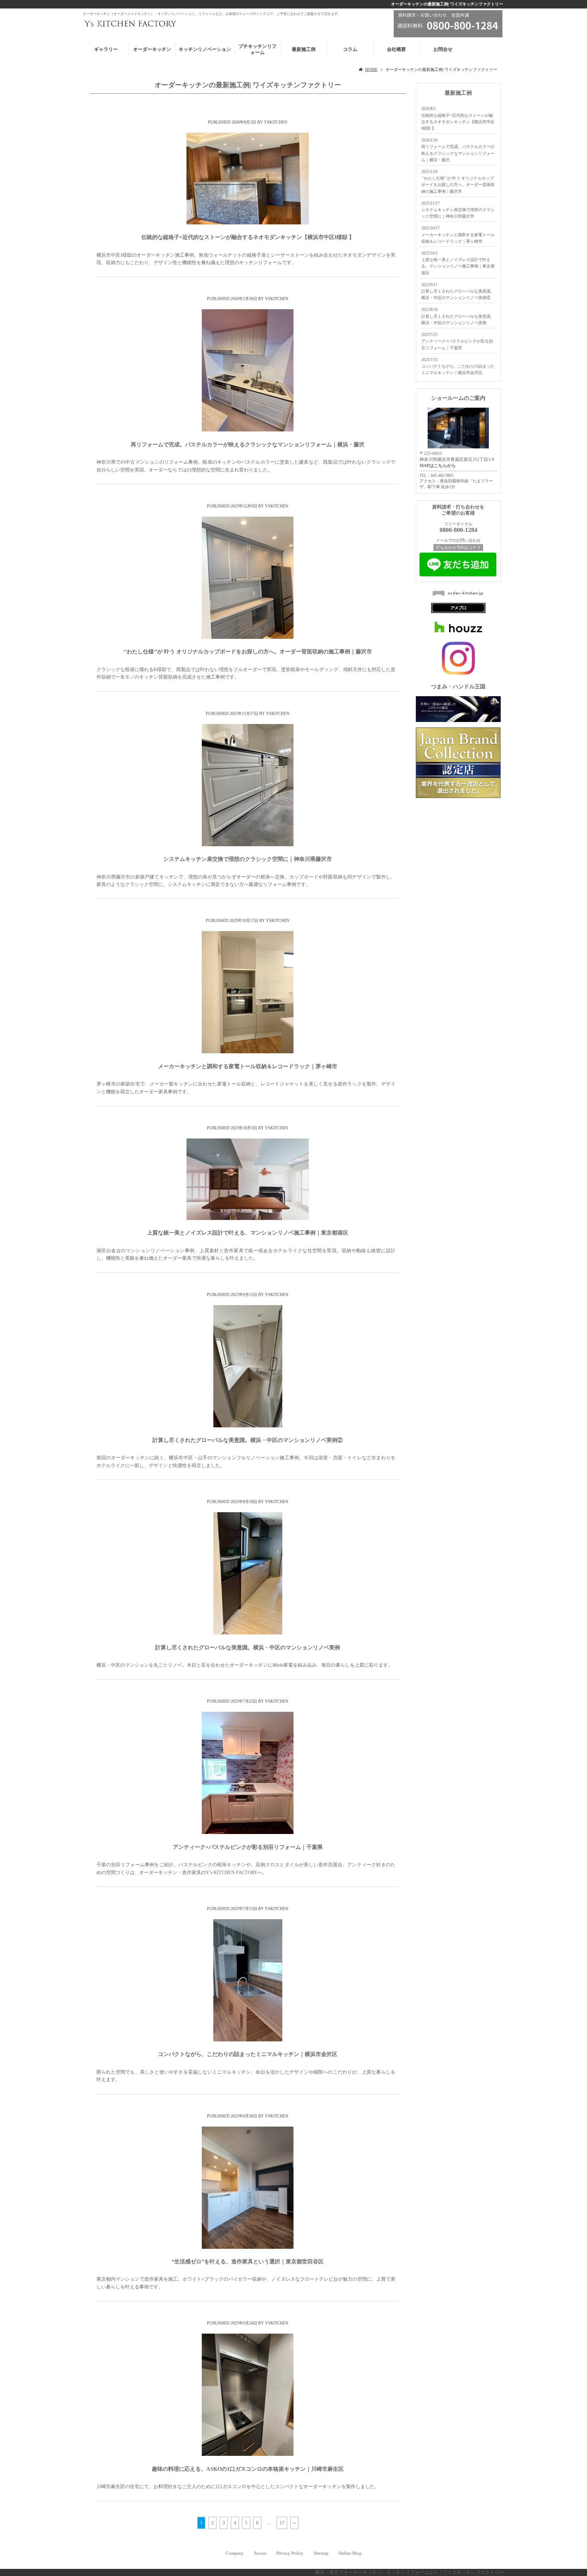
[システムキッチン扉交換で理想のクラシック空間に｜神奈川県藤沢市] (248, 845)
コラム (350, 49)
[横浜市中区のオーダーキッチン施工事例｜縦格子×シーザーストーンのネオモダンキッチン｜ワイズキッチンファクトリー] (248, 223)
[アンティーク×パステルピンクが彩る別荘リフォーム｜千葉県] (248, 1832)
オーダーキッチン (152, 49)
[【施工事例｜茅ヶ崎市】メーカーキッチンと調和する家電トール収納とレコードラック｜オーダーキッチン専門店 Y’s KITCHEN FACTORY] (248, 1052)
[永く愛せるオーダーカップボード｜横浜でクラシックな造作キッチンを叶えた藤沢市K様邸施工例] (248, 637)
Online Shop (350, 2553)
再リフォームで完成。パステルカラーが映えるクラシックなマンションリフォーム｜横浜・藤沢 (248, 444)
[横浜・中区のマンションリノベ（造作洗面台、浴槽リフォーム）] (248, 1426)
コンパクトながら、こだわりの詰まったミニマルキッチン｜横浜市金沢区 (248, 2054)
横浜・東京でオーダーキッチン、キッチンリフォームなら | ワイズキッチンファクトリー (410, 2572)
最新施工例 (304, 49)
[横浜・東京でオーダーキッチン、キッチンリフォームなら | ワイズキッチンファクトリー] (130, 23)
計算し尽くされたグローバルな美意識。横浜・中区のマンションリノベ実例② (248, 1440)
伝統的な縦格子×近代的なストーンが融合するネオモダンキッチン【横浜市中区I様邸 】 (248, 237)
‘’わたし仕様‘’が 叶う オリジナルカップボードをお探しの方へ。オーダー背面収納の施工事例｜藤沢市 (248, 652)
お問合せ (443, 49)
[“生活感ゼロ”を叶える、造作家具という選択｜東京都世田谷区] (248, 2247)
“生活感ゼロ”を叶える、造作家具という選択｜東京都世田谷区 (248, 2262)
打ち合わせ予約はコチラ (458, 548)
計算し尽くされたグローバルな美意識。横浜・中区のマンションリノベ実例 (248, 1647)
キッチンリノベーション (205, 49)
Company (235, 2553)
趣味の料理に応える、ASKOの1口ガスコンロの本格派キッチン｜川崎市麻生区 (248, 2469)
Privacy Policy (290, 2553)
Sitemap (321, 2553)
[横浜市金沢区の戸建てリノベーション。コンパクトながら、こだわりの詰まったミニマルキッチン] (248, 2040)
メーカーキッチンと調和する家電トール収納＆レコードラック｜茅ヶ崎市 (248, 1066)
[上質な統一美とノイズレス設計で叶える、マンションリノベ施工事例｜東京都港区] (248, 1218)
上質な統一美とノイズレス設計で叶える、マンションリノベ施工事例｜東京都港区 (248, 1233)
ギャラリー (106, 49)
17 (282, 2523)
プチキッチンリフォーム (257, 49)
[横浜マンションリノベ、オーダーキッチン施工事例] (248, 1633)
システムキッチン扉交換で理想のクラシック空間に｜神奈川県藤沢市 (248, 859)
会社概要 (396, 49)
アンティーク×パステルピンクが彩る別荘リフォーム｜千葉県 (248, 1847)
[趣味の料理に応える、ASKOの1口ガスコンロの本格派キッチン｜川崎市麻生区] (248, 2454)
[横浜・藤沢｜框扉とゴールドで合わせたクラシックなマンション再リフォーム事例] (248, 430)
